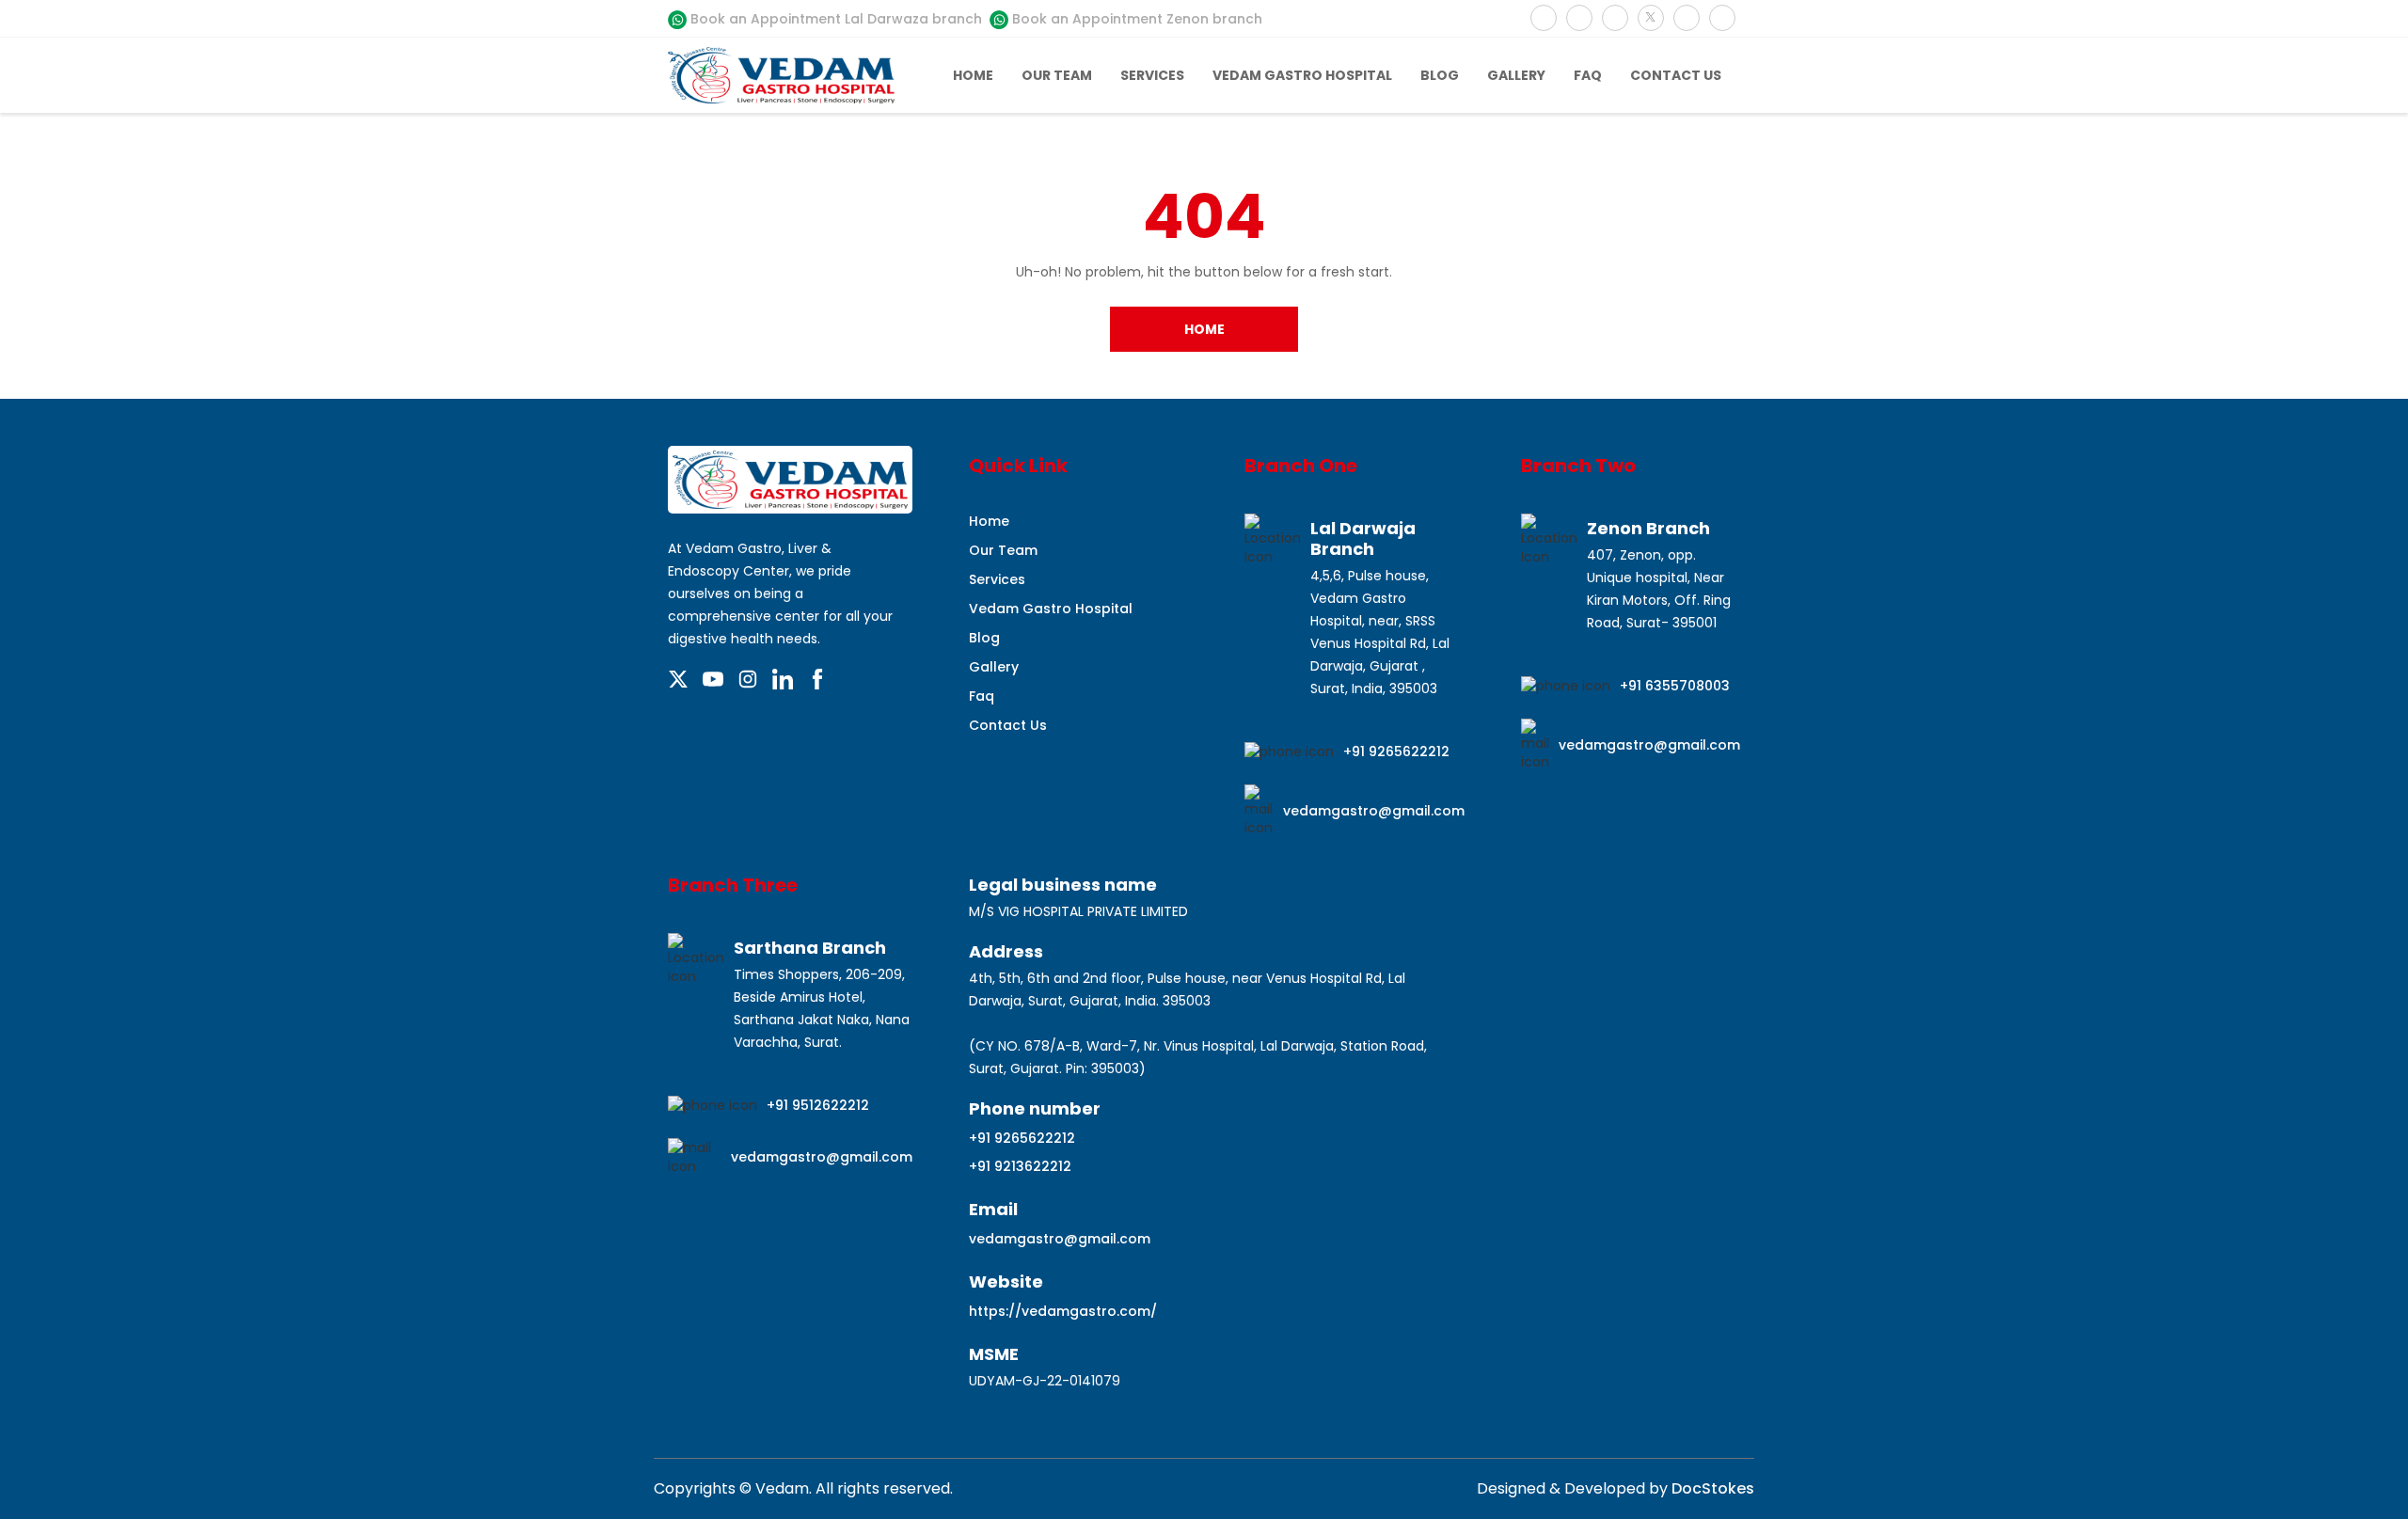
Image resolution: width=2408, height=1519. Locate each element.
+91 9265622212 (1396, 752)
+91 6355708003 (1675, 686)
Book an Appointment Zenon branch (1135, 19)
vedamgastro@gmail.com (1374, 811)
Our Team (1057, 75)
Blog (1440, 75)
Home (973, 75)
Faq (1588, 75)
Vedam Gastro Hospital (1302, 75)
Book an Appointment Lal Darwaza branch (834, 19)
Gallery (1516, 75)
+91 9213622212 (1020, 1166)
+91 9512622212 (818, 1105)
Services (1152, 75)
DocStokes (1711, 1488)
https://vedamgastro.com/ (1063, 1311)
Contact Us (1676, 75)
